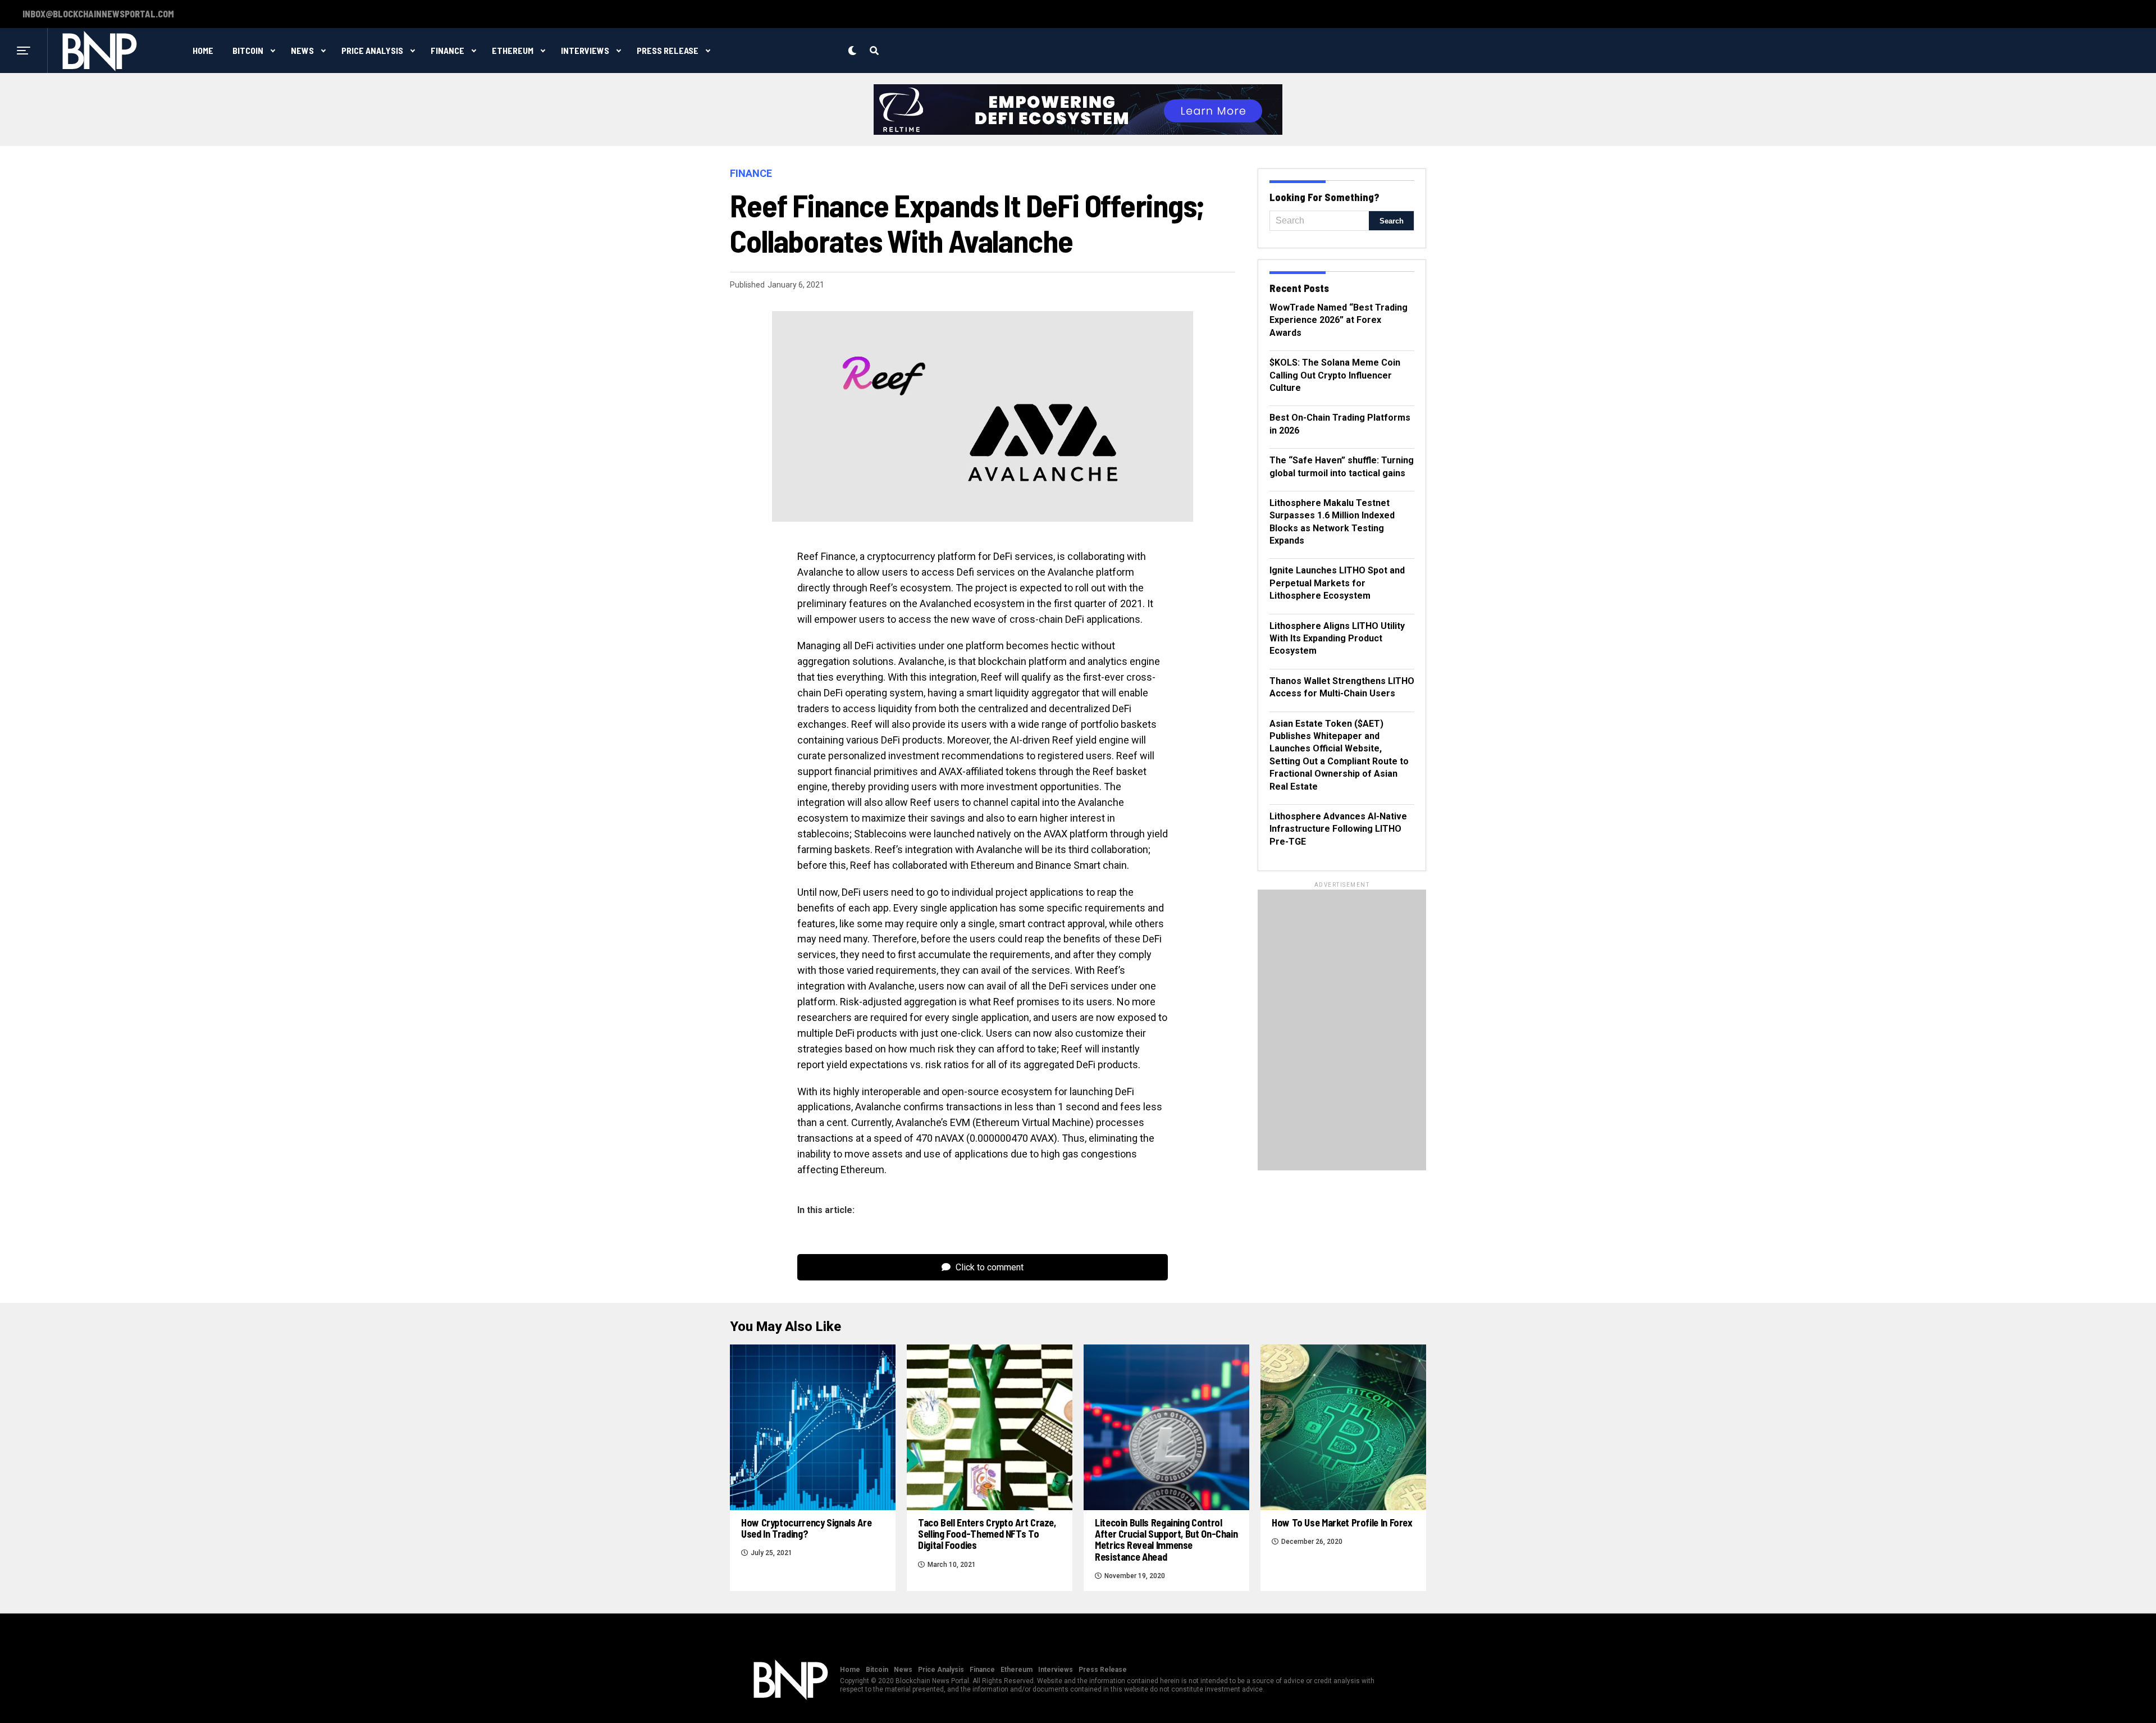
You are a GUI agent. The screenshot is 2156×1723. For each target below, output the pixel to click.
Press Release (668, 50)
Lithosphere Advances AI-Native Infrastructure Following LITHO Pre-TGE (1338, 829)
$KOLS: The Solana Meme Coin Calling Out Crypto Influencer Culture (1335, 375)
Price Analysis (372, 50)
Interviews (585, 50)
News (302, 50)
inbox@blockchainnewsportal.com (98, 14)
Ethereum (513, 50)
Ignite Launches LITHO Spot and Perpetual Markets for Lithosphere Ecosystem (1337, 583)
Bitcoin (248, 50)
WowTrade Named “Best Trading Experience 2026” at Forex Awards (1339, 320)
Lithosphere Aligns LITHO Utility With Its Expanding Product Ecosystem (1337, 639)
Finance (447, 50)
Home (203, 50)
